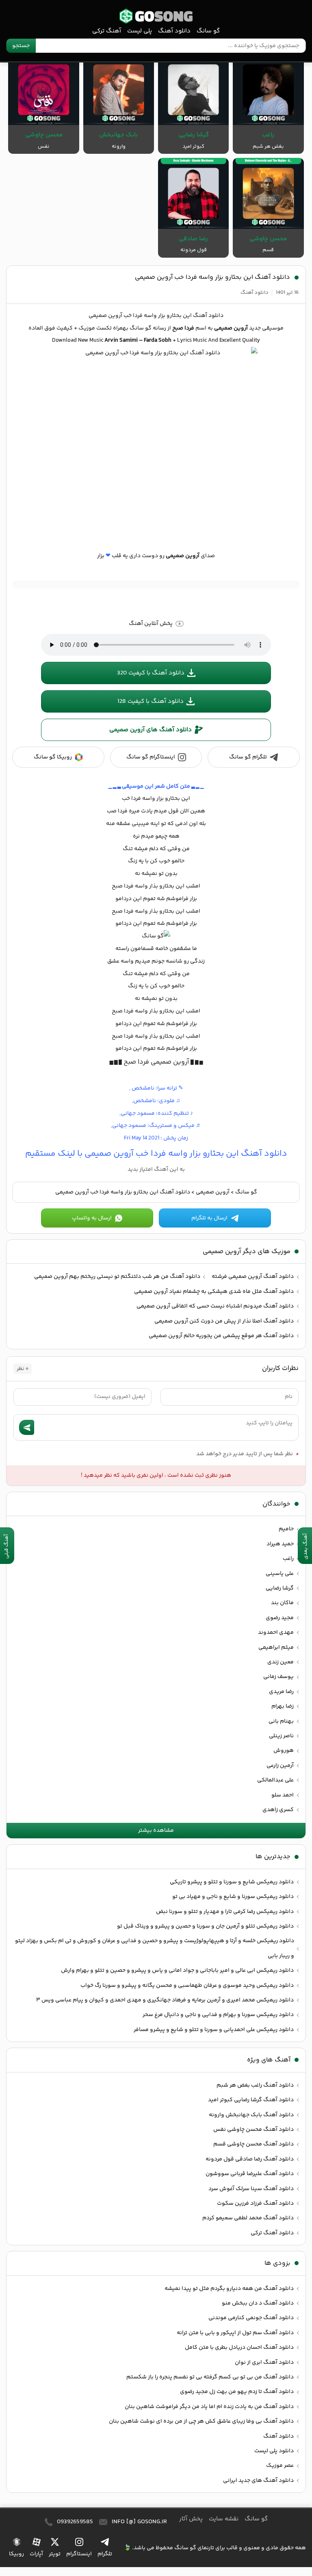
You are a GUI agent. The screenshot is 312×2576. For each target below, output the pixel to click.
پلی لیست (140, 31)
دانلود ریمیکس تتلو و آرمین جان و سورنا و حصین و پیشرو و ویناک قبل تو (205, 1926)
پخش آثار (191, 2519)
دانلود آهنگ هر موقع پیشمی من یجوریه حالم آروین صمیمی (221, 1336)
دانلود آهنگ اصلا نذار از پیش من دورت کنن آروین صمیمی (224, 1321)
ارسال (27, 1427)
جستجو (21, 46)
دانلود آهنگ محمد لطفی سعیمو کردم (248, 2218)
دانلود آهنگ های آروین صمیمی (151, 730)
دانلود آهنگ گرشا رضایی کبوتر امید (251, 2100)
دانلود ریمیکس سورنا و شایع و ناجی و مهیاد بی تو (233, 1897)
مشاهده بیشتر (156, 1831)
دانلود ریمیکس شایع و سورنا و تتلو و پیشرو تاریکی (232, 1882)
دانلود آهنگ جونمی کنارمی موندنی (251, 2318)
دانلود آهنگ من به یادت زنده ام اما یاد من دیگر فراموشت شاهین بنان (209, 2407)
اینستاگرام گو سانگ (151, 757)
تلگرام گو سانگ (248, 757)
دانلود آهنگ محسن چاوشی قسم (253, 2144)
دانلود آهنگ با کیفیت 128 (151, 701)
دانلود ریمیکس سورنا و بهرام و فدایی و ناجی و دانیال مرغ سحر (218, 2015)
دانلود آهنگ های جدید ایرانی (258, 2481)
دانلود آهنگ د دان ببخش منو (258, 2303)
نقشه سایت (224, 2519)
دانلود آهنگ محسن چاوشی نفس (253, 2130)
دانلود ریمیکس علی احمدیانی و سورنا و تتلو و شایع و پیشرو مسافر (214, 2030)
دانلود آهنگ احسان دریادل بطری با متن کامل (239, 2348)
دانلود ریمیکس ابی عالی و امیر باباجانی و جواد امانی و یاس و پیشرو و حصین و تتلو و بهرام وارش (177, 1971)
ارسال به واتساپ (92, 1218)
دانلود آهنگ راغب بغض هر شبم (255, 2085)
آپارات (36, 2554)
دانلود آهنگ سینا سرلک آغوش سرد (251, 2189)
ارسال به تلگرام (209, 1218)
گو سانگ (156, 16)
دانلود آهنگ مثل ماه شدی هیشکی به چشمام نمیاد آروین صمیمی (214, 1292)
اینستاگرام (79, 2554)
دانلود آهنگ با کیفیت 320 (151, 673)
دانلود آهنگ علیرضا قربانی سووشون (250, 2174)
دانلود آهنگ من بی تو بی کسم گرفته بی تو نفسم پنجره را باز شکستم (210, 2377)
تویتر (55, 2554)
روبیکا (16, 2554)
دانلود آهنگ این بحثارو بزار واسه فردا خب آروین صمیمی (212, 277)
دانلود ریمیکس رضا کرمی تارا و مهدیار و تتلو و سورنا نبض (225, 1912)
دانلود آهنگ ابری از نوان (264, 2363)
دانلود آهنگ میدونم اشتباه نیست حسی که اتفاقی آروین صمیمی (215, 1306)
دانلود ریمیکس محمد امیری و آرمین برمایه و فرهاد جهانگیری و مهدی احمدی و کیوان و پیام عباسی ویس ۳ (165, 2000)
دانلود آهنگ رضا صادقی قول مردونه (250, 2159)
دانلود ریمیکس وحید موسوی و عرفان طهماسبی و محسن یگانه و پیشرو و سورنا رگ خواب (187, 1986)
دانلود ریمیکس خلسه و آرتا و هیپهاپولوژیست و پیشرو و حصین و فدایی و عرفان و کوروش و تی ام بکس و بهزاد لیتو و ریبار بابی (155, 1948)
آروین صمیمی (213, 1192)
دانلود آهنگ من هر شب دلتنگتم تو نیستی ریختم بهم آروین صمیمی (117, 1277)
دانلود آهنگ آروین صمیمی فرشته (253, 1277)
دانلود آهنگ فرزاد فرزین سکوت (255, 2203)
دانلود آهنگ (174, 31)
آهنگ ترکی (107, 31)
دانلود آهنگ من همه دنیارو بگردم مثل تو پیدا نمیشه (229, 2289)
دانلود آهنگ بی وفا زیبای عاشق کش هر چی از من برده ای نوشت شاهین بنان (201, 2421)
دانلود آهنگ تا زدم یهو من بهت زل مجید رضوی (237, 2392)
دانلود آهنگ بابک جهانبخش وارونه (251, 2115)
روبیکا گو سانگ (53, 757)
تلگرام (105, 2554)
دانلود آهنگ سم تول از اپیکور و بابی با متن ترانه (235, 2333)
